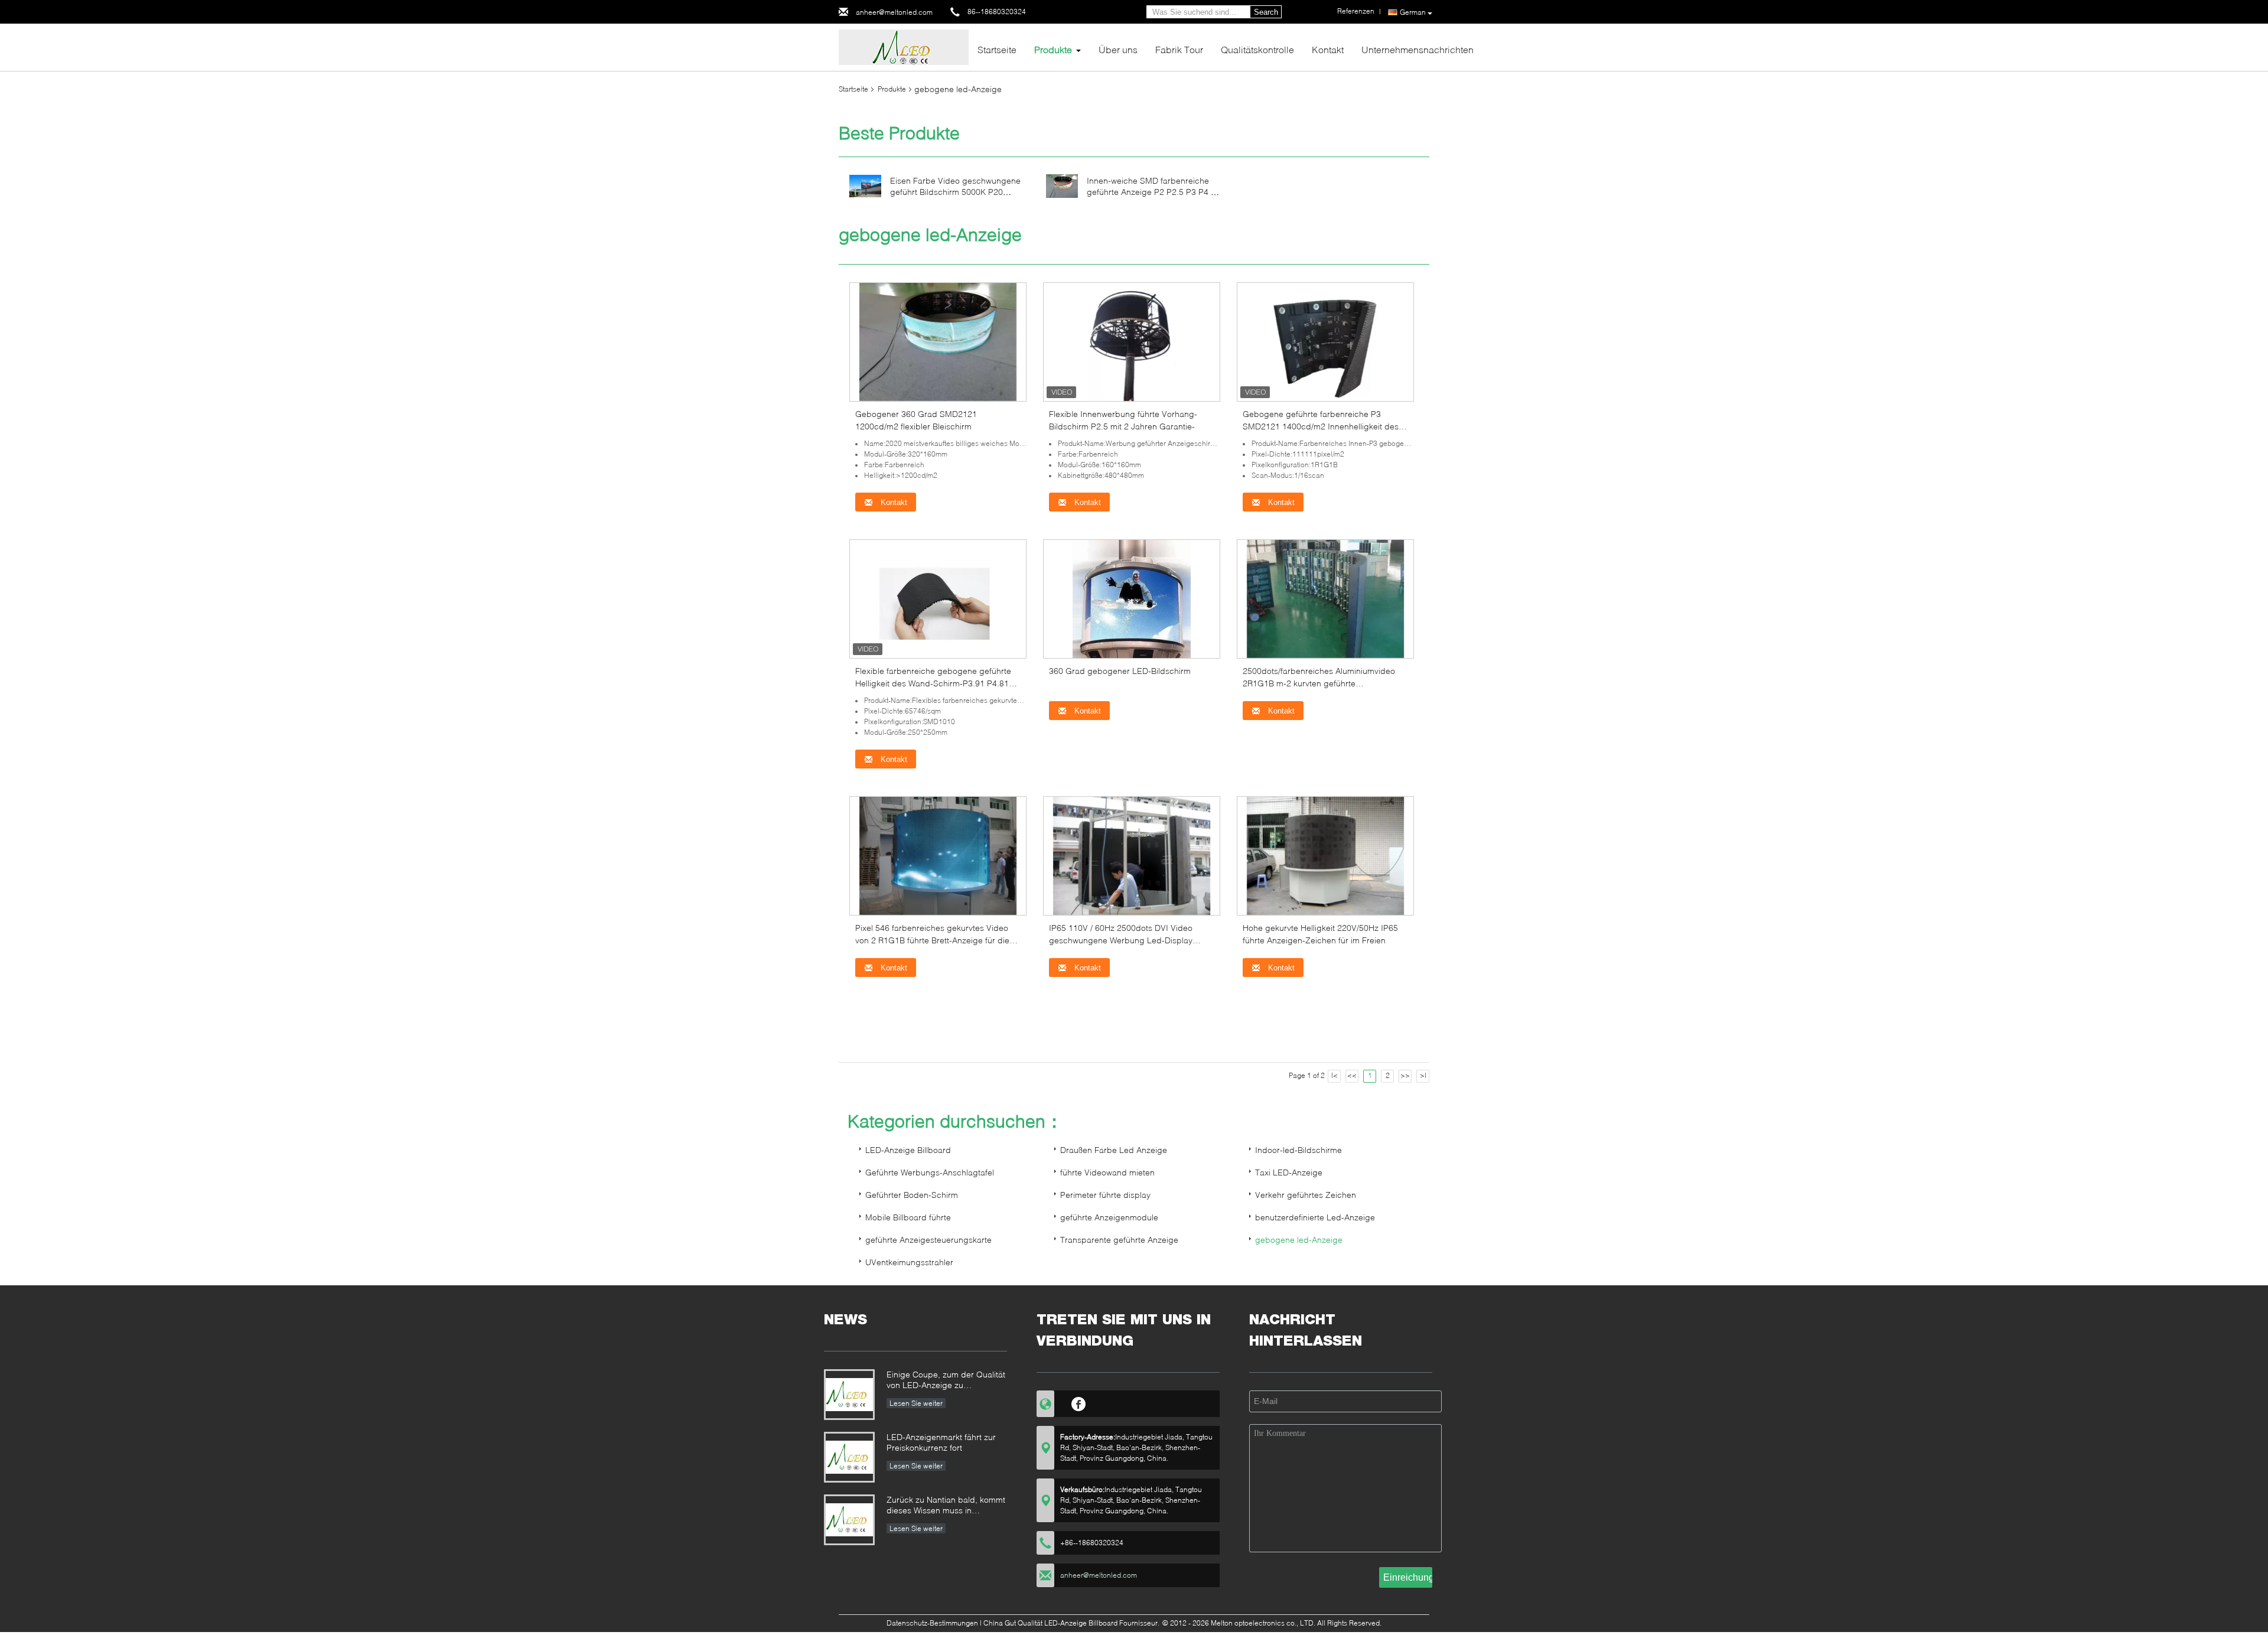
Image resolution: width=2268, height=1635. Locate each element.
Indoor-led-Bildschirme (1298, 1150)
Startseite (997, 49)
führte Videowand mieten (1107, 1172)
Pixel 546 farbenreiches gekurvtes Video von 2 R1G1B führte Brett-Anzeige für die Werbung (932, 940)
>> (1405, 1075)
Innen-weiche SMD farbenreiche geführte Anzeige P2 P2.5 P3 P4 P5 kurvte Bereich (1154, 192)
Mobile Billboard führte (908, 1217)
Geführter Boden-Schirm (912, 1195)
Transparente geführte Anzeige (1119, 1240)
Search (1266, 12)
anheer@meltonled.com (894, 12)
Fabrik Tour (1179, 49)
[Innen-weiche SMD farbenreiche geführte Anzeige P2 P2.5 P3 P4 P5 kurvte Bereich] (1062, 185)
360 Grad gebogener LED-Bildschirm (1120, 671)
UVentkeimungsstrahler (909, 1262)
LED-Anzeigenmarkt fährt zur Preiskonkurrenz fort (941, 1442)
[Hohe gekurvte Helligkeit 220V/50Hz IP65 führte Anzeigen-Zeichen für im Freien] (1326, 855)
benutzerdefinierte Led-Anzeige (1315, 1217)
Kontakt (1328, 49)
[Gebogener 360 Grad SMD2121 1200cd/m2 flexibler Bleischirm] (938, 341)
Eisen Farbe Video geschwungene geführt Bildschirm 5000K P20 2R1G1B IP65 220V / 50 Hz (955, 192)
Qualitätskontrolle (1257, 49)
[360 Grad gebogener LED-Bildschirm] (1132, 598)
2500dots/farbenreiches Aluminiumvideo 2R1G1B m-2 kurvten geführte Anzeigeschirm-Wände (1319, 683)
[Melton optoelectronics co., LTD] (904, 46)
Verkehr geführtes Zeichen (1306, 1195)
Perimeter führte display (1105, 1195)
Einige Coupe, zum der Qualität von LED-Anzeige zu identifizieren (946, 1381)
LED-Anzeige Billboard (908, 1150)
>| (1423, 1075)
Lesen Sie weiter (916, 1403)
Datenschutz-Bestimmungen (932, 1623)
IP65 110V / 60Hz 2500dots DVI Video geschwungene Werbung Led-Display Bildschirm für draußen (1121, 940)
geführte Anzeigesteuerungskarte (928, 1240)
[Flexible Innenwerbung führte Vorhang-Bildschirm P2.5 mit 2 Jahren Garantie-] (1132, 341)
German (1413, 12)
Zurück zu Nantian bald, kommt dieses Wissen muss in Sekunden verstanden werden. (946, 1506)
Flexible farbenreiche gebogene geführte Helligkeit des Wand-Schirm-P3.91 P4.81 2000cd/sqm (933, 683)
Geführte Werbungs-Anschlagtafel (930, 1172)
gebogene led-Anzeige (1299, 1240)
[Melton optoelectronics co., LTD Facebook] (1079, 1402)
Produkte (1053, 49)
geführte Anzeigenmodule (1109, 1217)
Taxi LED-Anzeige (1289, 1172)
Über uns (1118, 49)
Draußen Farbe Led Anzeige (1114, 1150)
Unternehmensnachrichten (1417, 49)
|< (1335, 1075)
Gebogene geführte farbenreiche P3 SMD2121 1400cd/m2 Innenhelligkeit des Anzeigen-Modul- (1321, 426)
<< (1352, 1075)
